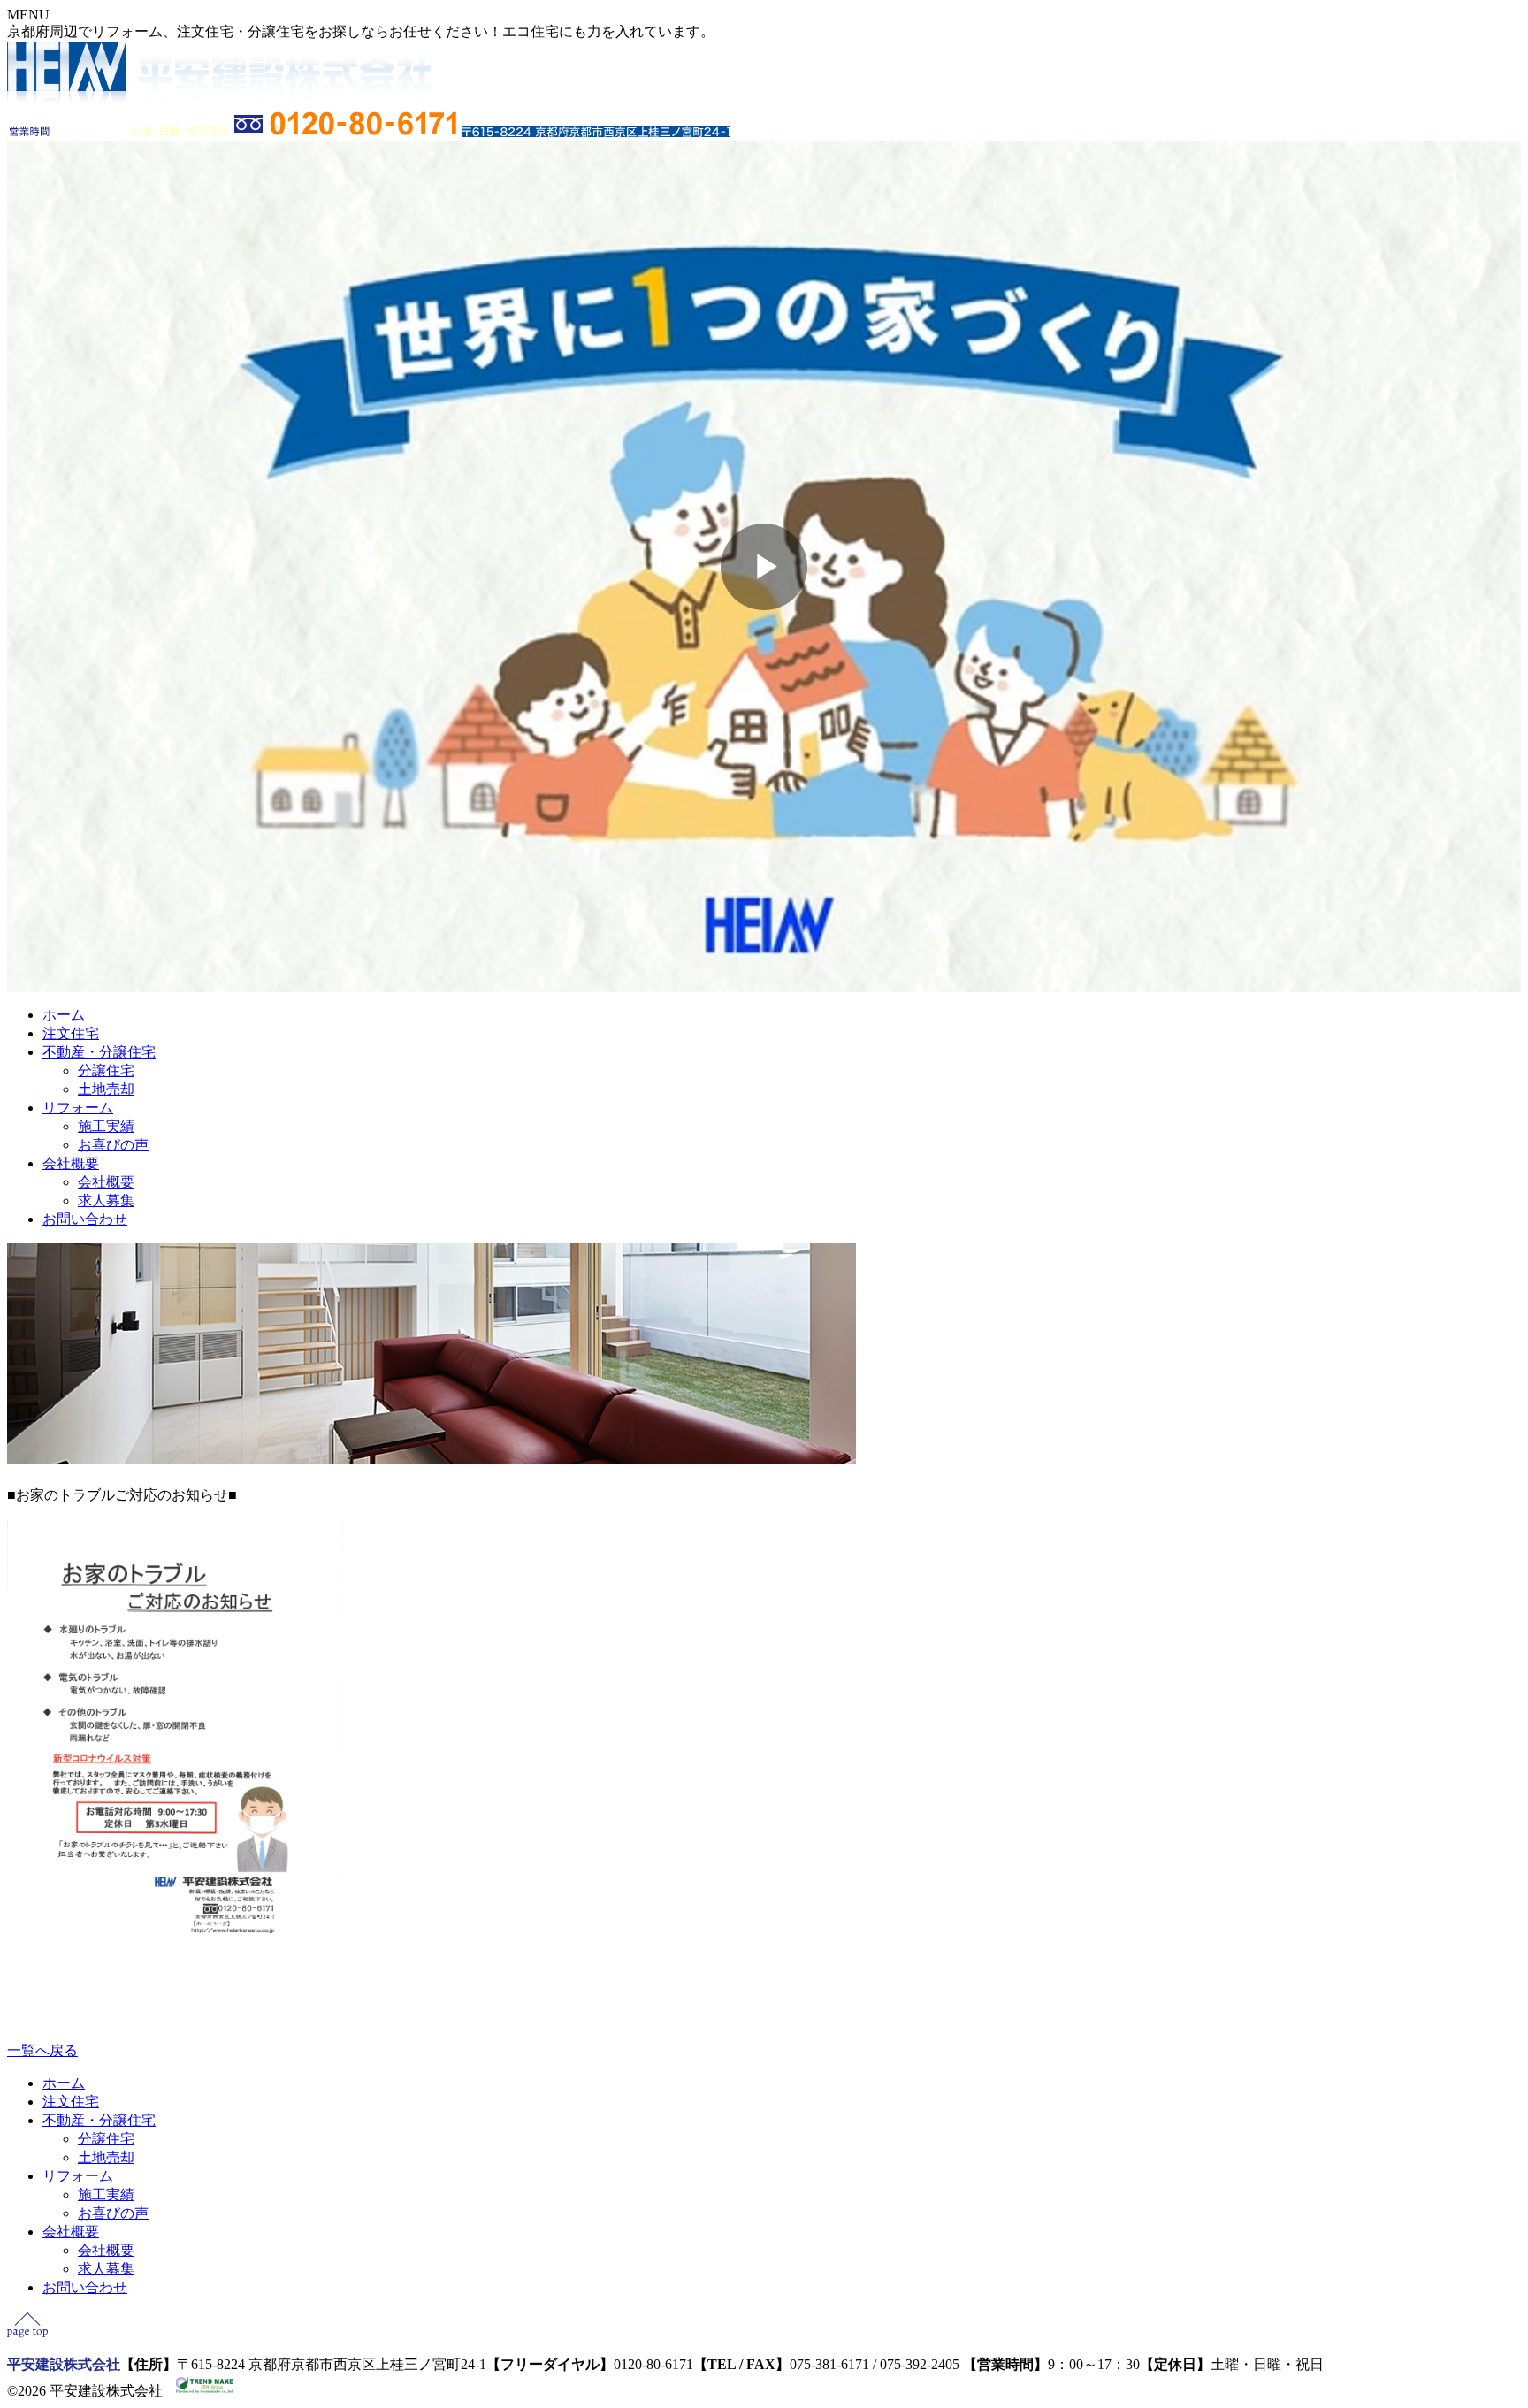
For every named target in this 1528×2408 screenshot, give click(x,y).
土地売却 (106, 1089)
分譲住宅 (106, 1070)
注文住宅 (71, 1033)
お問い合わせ (85, 1219)
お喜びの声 (113, 1145)
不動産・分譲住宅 (99, 1052)
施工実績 (106, 1126)
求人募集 (106, 1200)
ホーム (64, 1015)
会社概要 (71, 1163)
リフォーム (78, 1108)
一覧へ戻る (42, 2050)
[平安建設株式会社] (219, 101)
